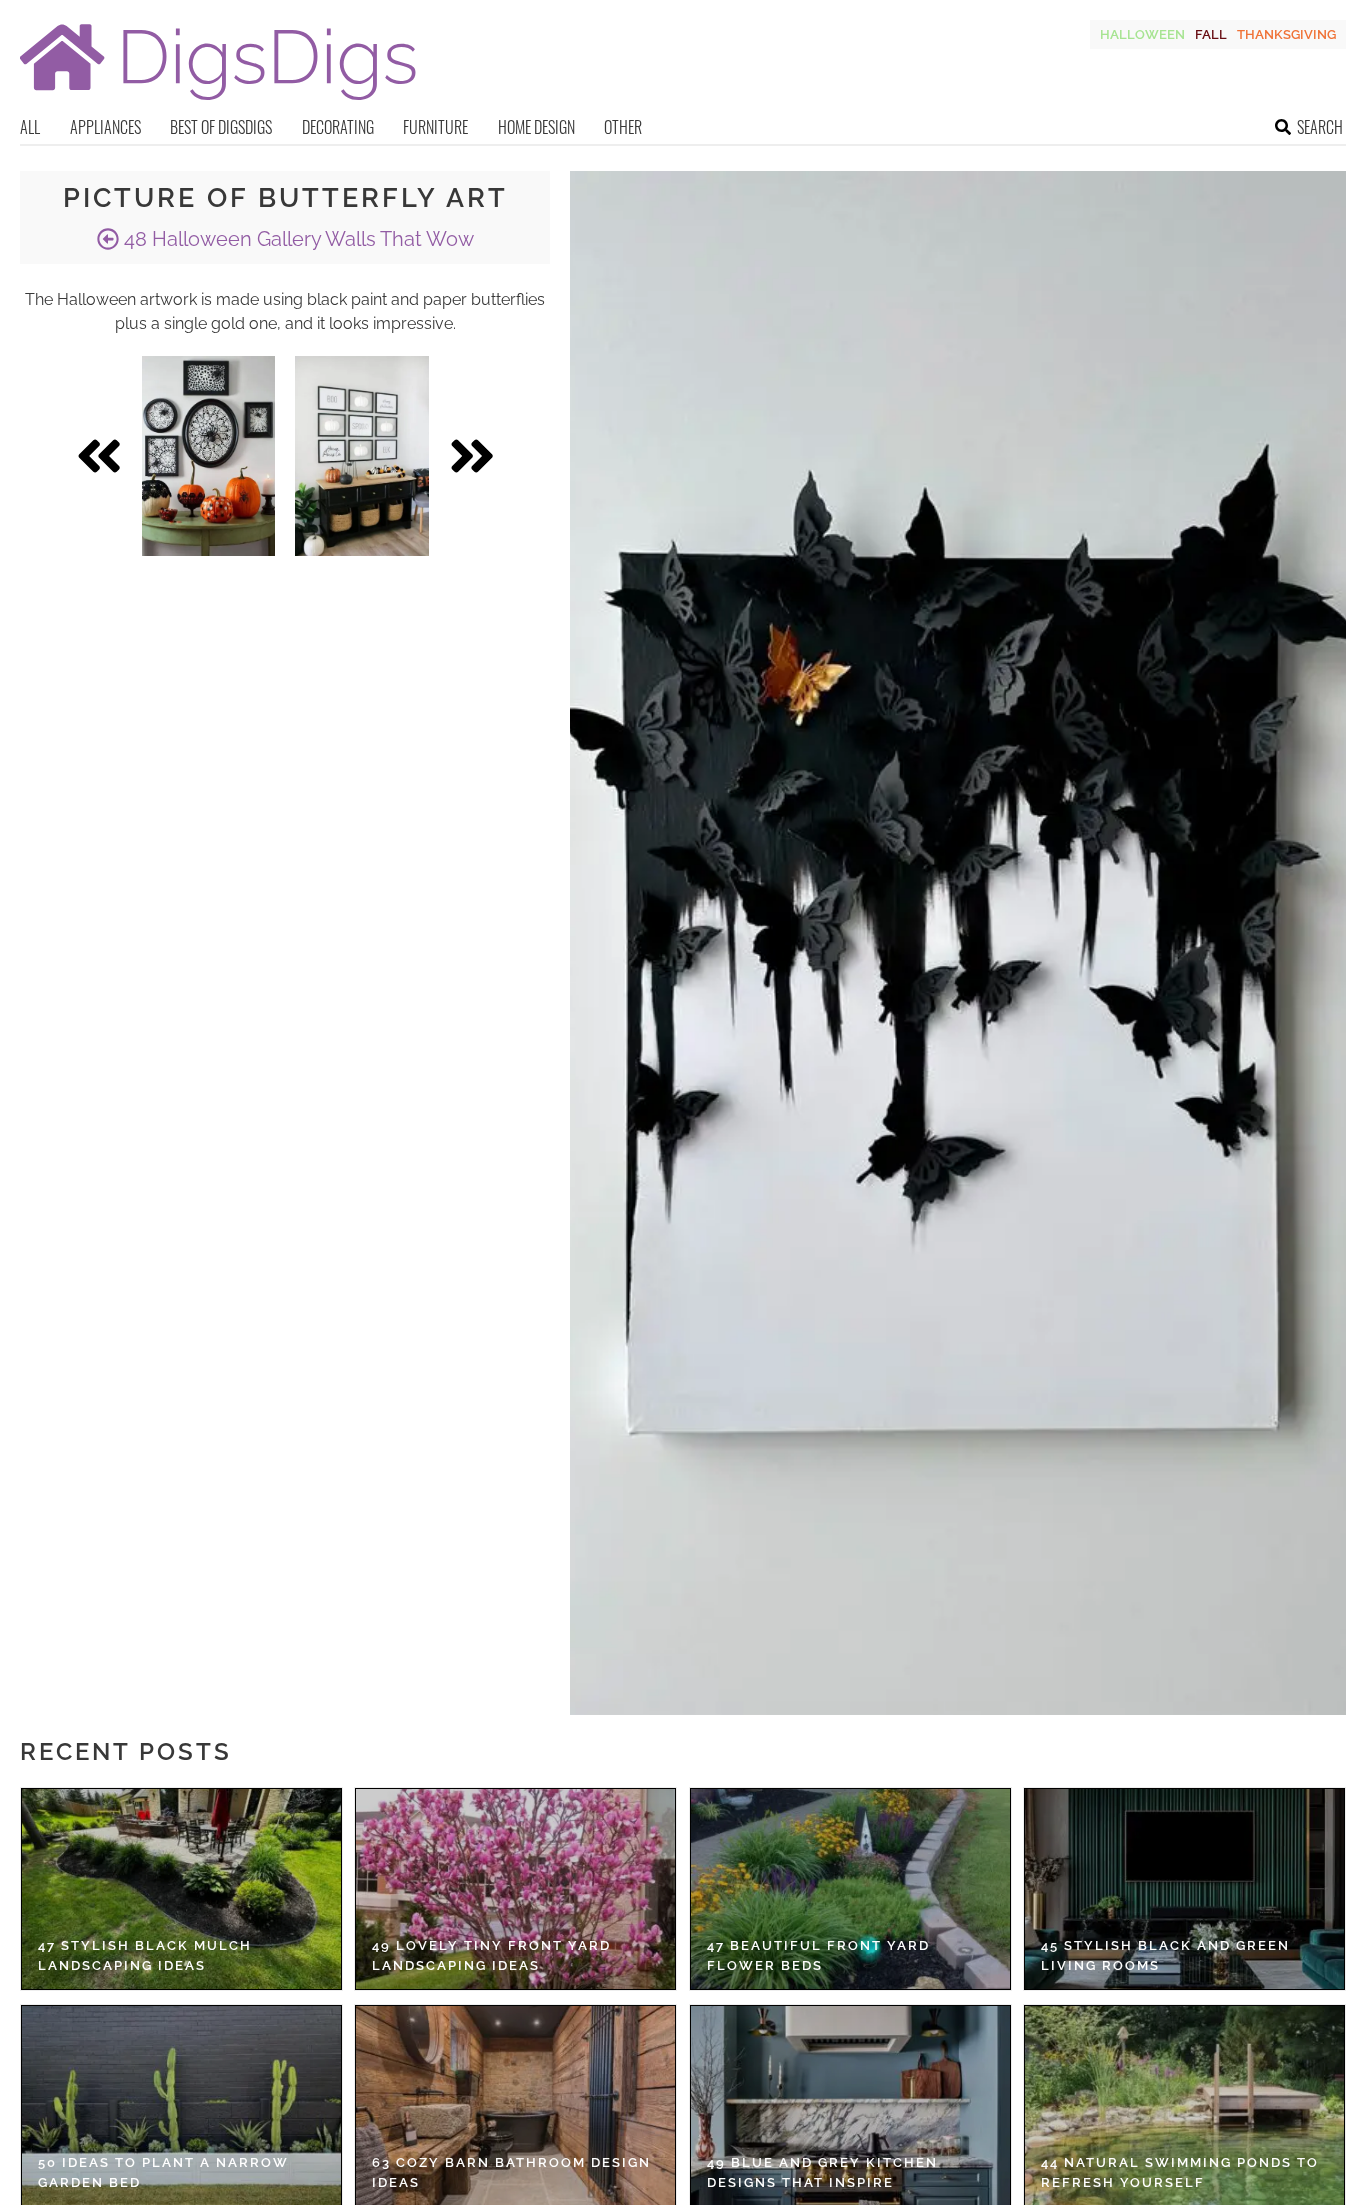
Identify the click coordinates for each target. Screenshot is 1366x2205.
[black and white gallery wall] (361, 456)
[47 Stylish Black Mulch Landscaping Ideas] (181, 1889)
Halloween (1142, 34)
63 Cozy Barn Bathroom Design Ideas (511, 2172)
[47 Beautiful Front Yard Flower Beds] (850, 1889)
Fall (1211, 34)
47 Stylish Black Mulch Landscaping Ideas (145, 1955)
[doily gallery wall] (208, 456)
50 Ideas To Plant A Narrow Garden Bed (163, 2172)
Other (623, 127)
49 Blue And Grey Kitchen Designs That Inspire (822, 2172)
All (30, 127)
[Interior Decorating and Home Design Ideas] (218, 102)
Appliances (105, 127)
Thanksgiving (1286, 34)
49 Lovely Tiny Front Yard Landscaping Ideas (491, 1955)
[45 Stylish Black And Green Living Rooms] (1184, 1889)
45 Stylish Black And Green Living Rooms (1165, 1955)
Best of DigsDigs (221, 127)
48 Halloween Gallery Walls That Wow (296, 239)
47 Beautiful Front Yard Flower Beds (818, 1955)
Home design (536, 127)
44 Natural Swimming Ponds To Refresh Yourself (1180, 2172)
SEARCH (1320, 127)
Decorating (338, 127)
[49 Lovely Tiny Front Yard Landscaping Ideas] (515, 1889)
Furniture (435, 127)
